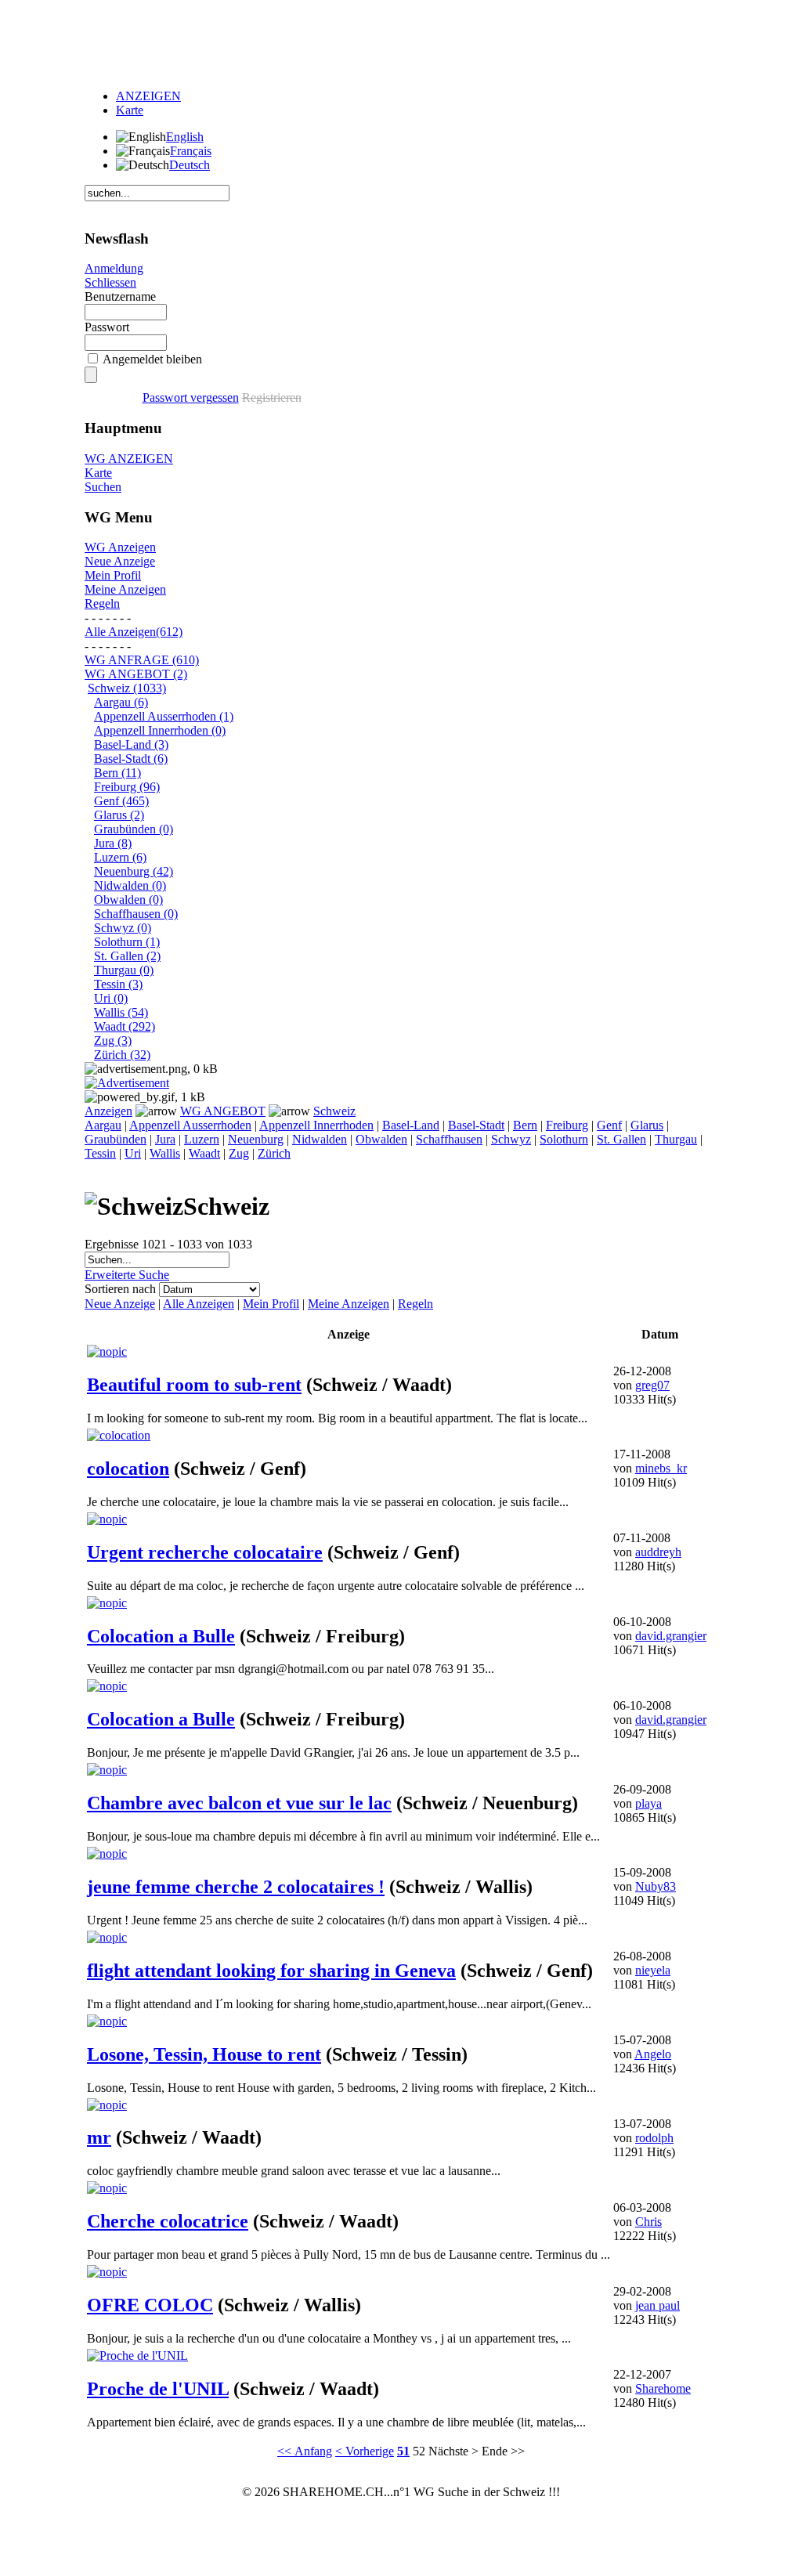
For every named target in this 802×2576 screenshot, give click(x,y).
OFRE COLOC (150, 2305)
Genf (609, 1125)
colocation (128, 1469)
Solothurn (564, 1139)
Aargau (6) (121, 702)
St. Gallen (621, 1139)
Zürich (274, 1153)
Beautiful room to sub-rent (194, 1385)
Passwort (107, 327)
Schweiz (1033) (127, 688)
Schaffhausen (449, 1139)
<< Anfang (305, 2451)
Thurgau (676, 1139)
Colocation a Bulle (161, 1636)
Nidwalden (320, 1139)
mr (99, 2137)
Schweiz (334, 1111)
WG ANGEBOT (223, 1111)
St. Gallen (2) (127, 956)
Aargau (103, 1125)
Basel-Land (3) (131, 744)
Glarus (647, 1125)
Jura (165, 1139)
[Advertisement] (401, 42)
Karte (130, 110)
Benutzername (120, 296)
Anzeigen (108, 1111)
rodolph (654, 2138)
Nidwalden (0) (130, 885)
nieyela (653, 1970)
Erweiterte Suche (127, 1275)
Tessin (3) (118, 984)
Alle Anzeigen (199, 1304)
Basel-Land (411, 1125)
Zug (239, 1153)
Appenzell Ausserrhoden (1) (164, 716)
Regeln (102, 603)
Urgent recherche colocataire (205, 1552)
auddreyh (658, 1552)
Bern (525, 1125)
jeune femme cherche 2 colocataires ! (236, 1887)
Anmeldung (114, 268)
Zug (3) (113, 1041)
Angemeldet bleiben (152, 359)
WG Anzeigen (120, 547)
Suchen (103, 487)
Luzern (202, 1139)
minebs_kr (661, 1468)
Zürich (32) (122, 1055)
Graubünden (116, 1139)
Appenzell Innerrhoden (316, 1125)
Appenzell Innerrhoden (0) (160, 730)
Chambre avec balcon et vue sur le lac (239, 1803)
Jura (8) (113, 843)
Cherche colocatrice (168, 2221)
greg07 (652, 1385)
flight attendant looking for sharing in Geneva (271, 1971)
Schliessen (110, 282)
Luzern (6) (120, 857)
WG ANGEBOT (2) (136, 674)
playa (648, 1803)
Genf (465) (121, 801)
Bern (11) (117, 773)
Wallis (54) (121, 1012)
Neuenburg (256, 1139)
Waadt (204, 1153)
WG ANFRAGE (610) (142, 660)
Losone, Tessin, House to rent (204, 2054)
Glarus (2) (119, 815)
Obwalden (381, 1139)
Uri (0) (111, 998)
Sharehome (663, 2388)
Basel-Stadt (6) (131, 759)
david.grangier (671, 1636)
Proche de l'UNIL (158, 2389)
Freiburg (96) (127, 787)
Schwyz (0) (123, 928)
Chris (648, 2222)
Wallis (165, 1153)
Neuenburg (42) (134, 871)
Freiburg (567, 1125)
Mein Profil (113, 575)
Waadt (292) (125, 1026)
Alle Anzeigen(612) (134, 632)
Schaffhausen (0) (136, 914)
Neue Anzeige (120, 561)
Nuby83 (656, 1886)
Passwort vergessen (191, 397)
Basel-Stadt (476, 1125)
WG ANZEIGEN (129, 459)
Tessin (100, 1153)
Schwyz (511, 1139)
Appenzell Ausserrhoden (190, 1125)
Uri (133, 1153)
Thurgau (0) (124, 970)
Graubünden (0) (134, 829)
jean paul (657, 2305)
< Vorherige (365, 2451)
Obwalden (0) (128, 900)
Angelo (653, 2054)
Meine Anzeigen (125, 589)
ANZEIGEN (148, 96)
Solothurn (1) (127, 942)
